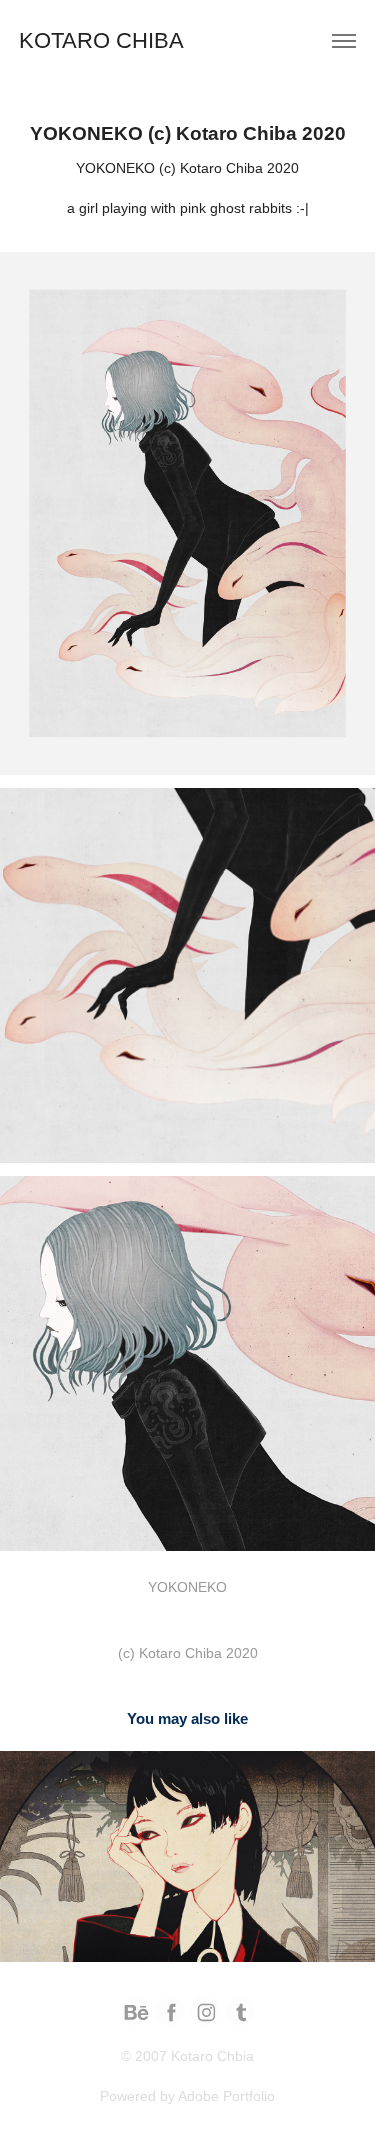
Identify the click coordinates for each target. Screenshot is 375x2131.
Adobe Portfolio (226, 2096)
